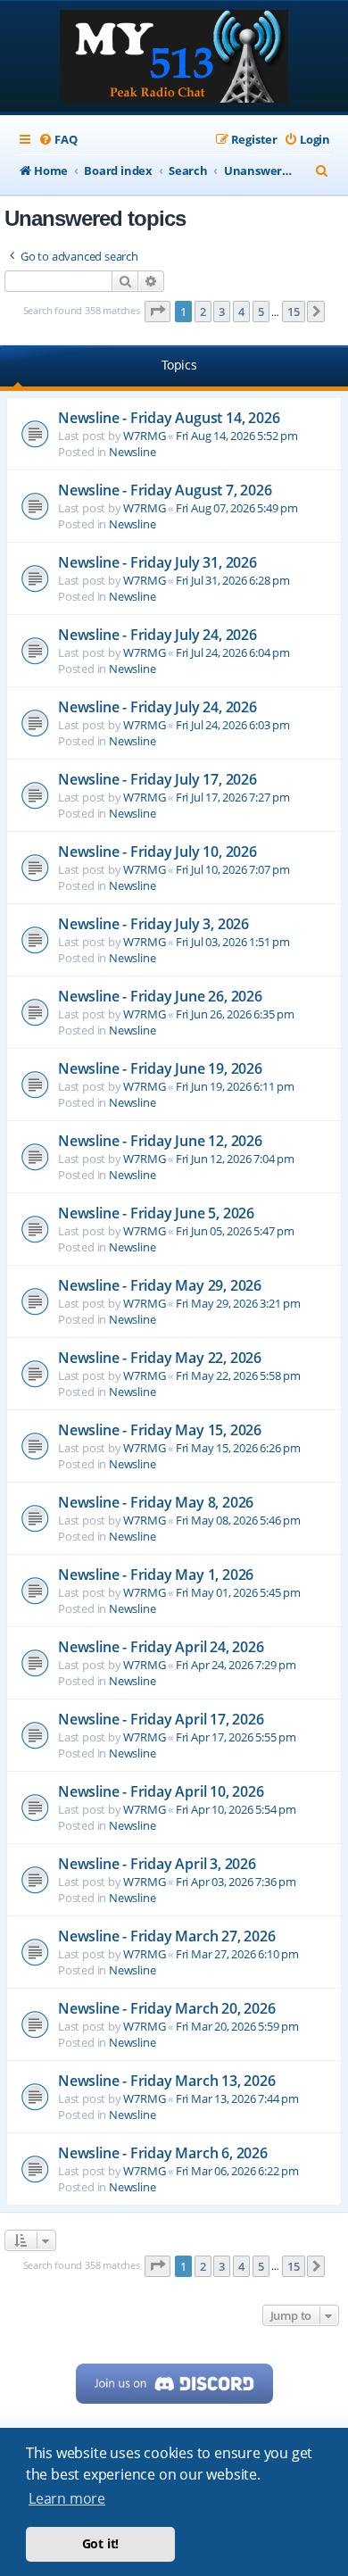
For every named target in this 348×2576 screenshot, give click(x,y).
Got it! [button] (101, 2543)
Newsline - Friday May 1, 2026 (156, 1575)
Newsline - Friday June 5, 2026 (156, 1213)
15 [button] (294, 312)
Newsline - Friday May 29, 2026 (160, 1285)
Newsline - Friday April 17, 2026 (161, 1719)
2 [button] (203, 312)
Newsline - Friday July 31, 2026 (157, 562)
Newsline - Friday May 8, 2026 (156, 1502)
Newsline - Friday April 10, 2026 (161, 1791)
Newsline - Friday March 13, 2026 (167, 2081)
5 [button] (261, 312)
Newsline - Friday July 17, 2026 (157, 779)
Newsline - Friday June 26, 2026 (160, 996)
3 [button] (222, 312)
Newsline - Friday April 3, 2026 (157, 1864)
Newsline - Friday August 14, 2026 (169, 418)
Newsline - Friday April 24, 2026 (161, 1647)
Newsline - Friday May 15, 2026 (160, 1430)
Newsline (132, 452)
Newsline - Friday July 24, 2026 (157, 635)
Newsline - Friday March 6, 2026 (163, 2153)
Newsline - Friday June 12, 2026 (160, 1141)
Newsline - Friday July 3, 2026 (153, 924)
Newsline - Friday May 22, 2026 (160, 1358)
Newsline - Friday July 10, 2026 (157, 852)
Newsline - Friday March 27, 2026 (167, 1936)
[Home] (174, 58)
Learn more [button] (67, 2498)
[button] (158, 312)
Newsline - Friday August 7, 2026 (165, 490)
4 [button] (241, 312)
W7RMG (144, 436)
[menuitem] (58, 140)
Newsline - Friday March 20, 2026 (167, 2008)
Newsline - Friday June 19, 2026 (160, 1068)
